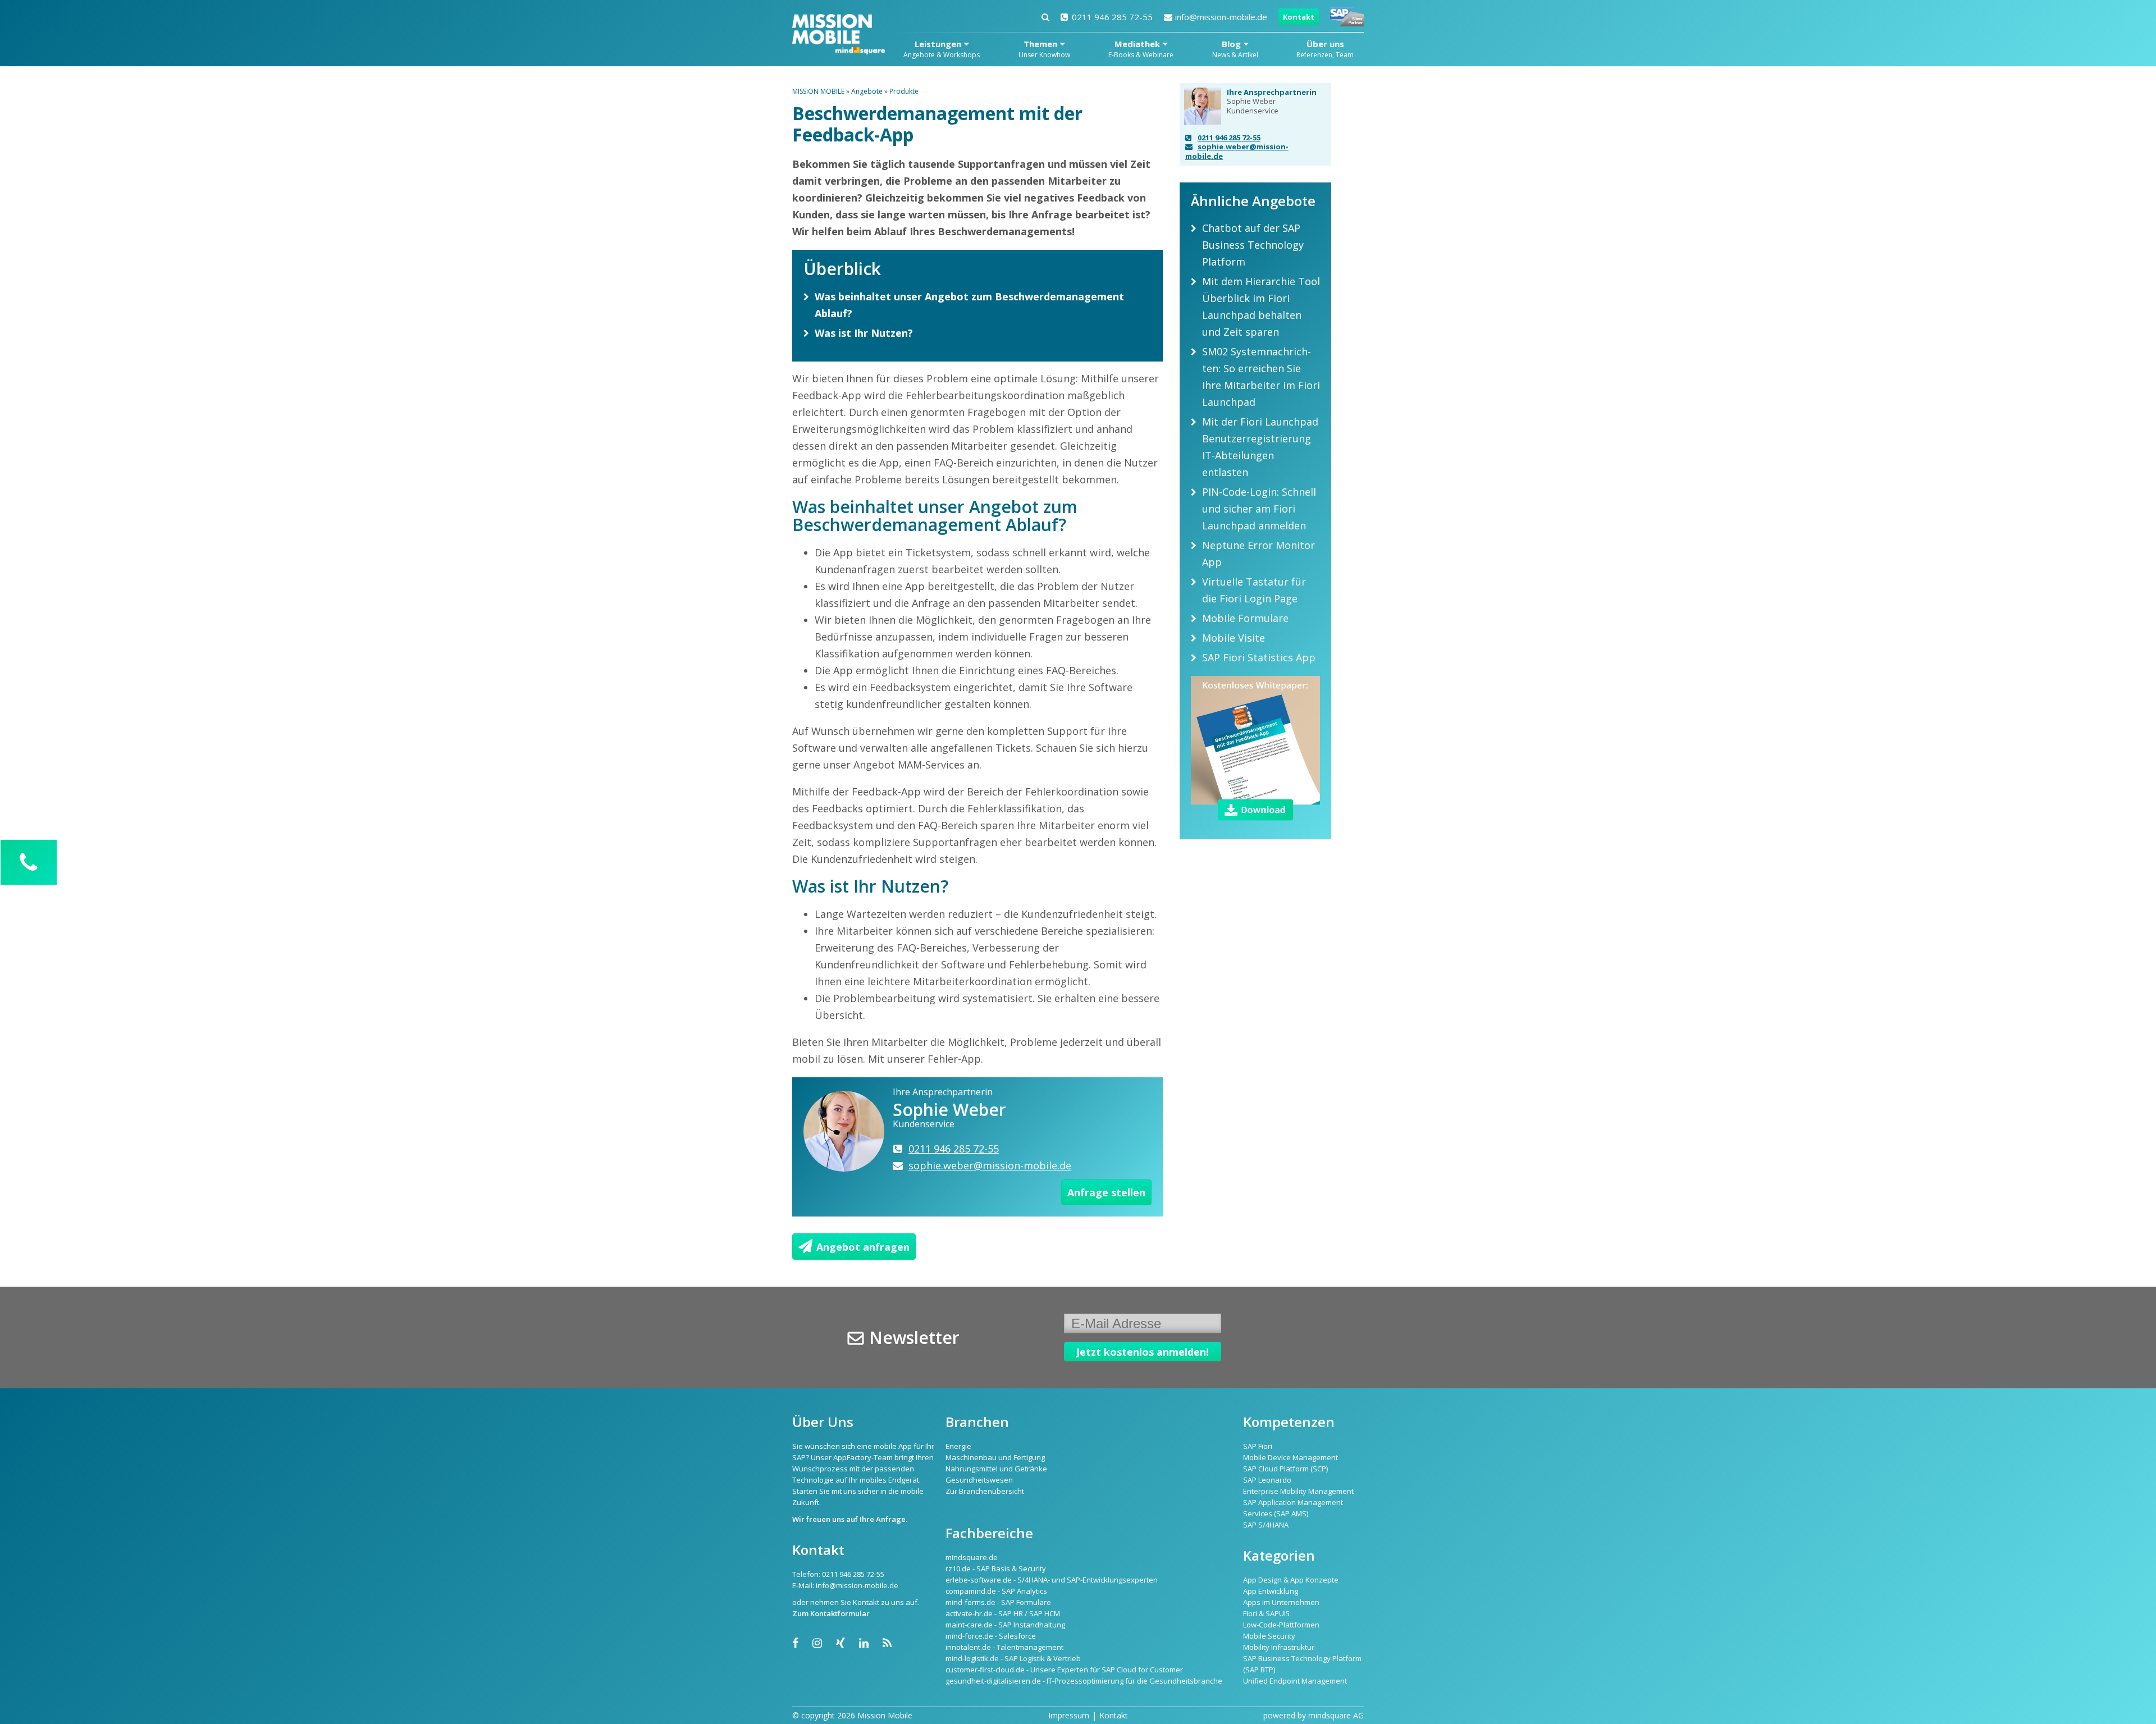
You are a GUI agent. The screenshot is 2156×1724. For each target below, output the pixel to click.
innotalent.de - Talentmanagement (1004, 1647)
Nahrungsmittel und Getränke (996, 1469)
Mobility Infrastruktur (1279, 1647)
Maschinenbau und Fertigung (995, 1457)
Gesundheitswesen (979, 1480)
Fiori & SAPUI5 (1266, 1613)
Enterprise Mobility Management (1298, 1491)
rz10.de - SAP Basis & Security (996, 1568)
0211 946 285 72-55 (1112, 17)
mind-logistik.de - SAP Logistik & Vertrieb (1013, 1658)
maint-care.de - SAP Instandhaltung (1005, 1625)
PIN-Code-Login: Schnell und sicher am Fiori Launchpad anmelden (1259, 509)
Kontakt (1299, 17)
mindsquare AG (1336, 1715)
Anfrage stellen (1106, 1192)
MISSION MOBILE (818, 91)
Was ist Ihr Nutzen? (864, 333)
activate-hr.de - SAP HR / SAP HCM (1003, 1613)
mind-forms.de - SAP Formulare (998, 1602)
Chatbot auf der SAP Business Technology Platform (1253, 245)
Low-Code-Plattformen (1281, 1625)
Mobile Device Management (1291, 1457)
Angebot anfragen (863, 1247)
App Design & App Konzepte (1291, 1580)
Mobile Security (1269, 1636)
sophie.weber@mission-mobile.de (1237, 151)
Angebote (867, 91)
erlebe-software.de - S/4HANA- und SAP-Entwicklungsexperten (1052, 1580)
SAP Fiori (1258, 1446)
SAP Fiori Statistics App (1259, 657)
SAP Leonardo (1267, 1480)
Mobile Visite (1234, 638)
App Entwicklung (1271, 1591)
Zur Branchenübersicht (985, 1491)
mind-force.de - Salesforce (991, 1636)
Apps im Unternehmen (1281, 1602)
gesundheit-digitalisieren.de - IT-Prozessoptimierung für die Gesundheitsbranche (1084, 1681)
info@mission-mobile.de (1221, 17)
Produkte (904, 91)
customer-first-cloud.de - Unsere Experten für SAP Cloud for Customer (1064, 1670)
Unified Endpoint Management (1295, 1681)
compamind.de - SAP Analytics (996, 1591)
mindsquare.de (972, 1557)
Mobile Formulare (1245, 618)
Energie (958, 1446)
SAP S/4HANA (1266, 1525)
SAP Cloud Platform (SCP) (1285, 1469)
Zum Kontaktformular (831, 1613)
